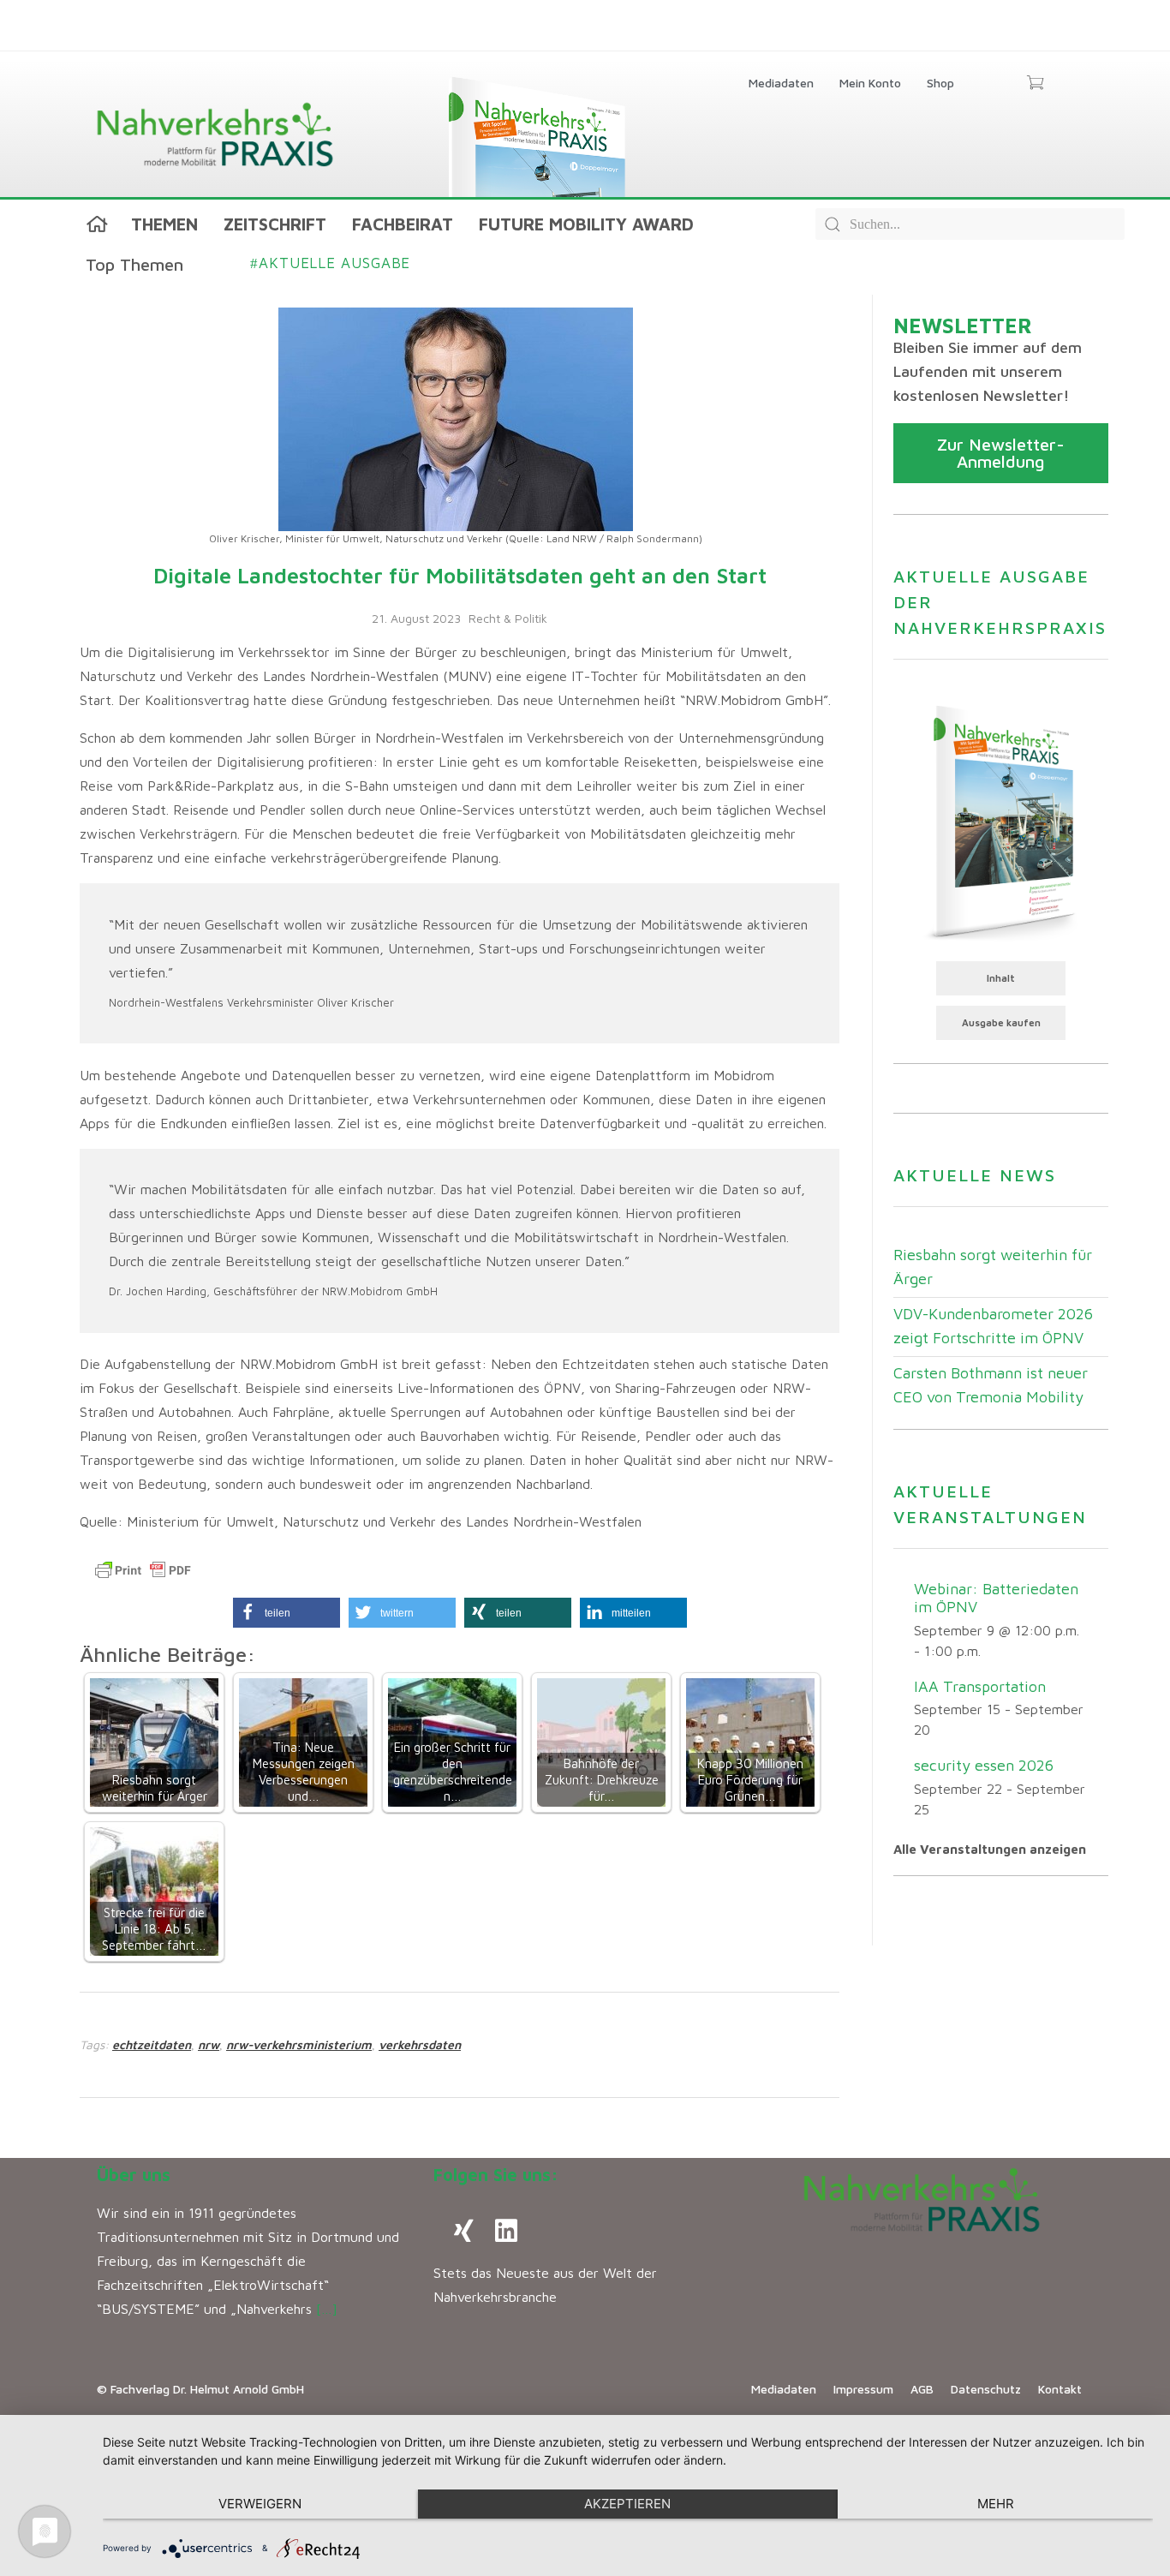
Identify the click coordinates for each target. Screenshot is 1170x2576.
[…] (327, 2309)
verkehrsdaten (420, 2044)
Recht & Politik (508, 618)
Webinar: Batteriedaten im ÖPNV (996, 1598)
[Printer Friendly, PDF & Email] (143, 1570)
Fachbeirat (403, 224)
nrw (209, 2044)
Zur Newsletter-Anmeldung (1001, 453)
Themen (164, 224)
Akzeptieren (627, 2504)
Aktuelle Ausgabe (330, 263)
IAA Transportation (980, 1686)
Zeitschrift (275, 224)
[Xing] (463, 2231)
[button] (287, 1613)
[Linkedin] (506, 2231)
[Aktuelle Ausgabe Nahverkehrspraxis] (1001, 821)
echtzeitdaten (152, 2044)
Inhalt (1001, 978)
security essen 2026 (984, 1765)
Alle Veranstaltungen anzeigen (990, 1849)
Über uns (134, 2175)
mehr (996, 2504)
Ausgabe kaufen (1001, 1022)
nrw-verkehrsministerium (299, 2044)
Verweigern (260, 2504)
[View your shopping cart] (1035, 84)
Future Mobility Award (586, 224)
